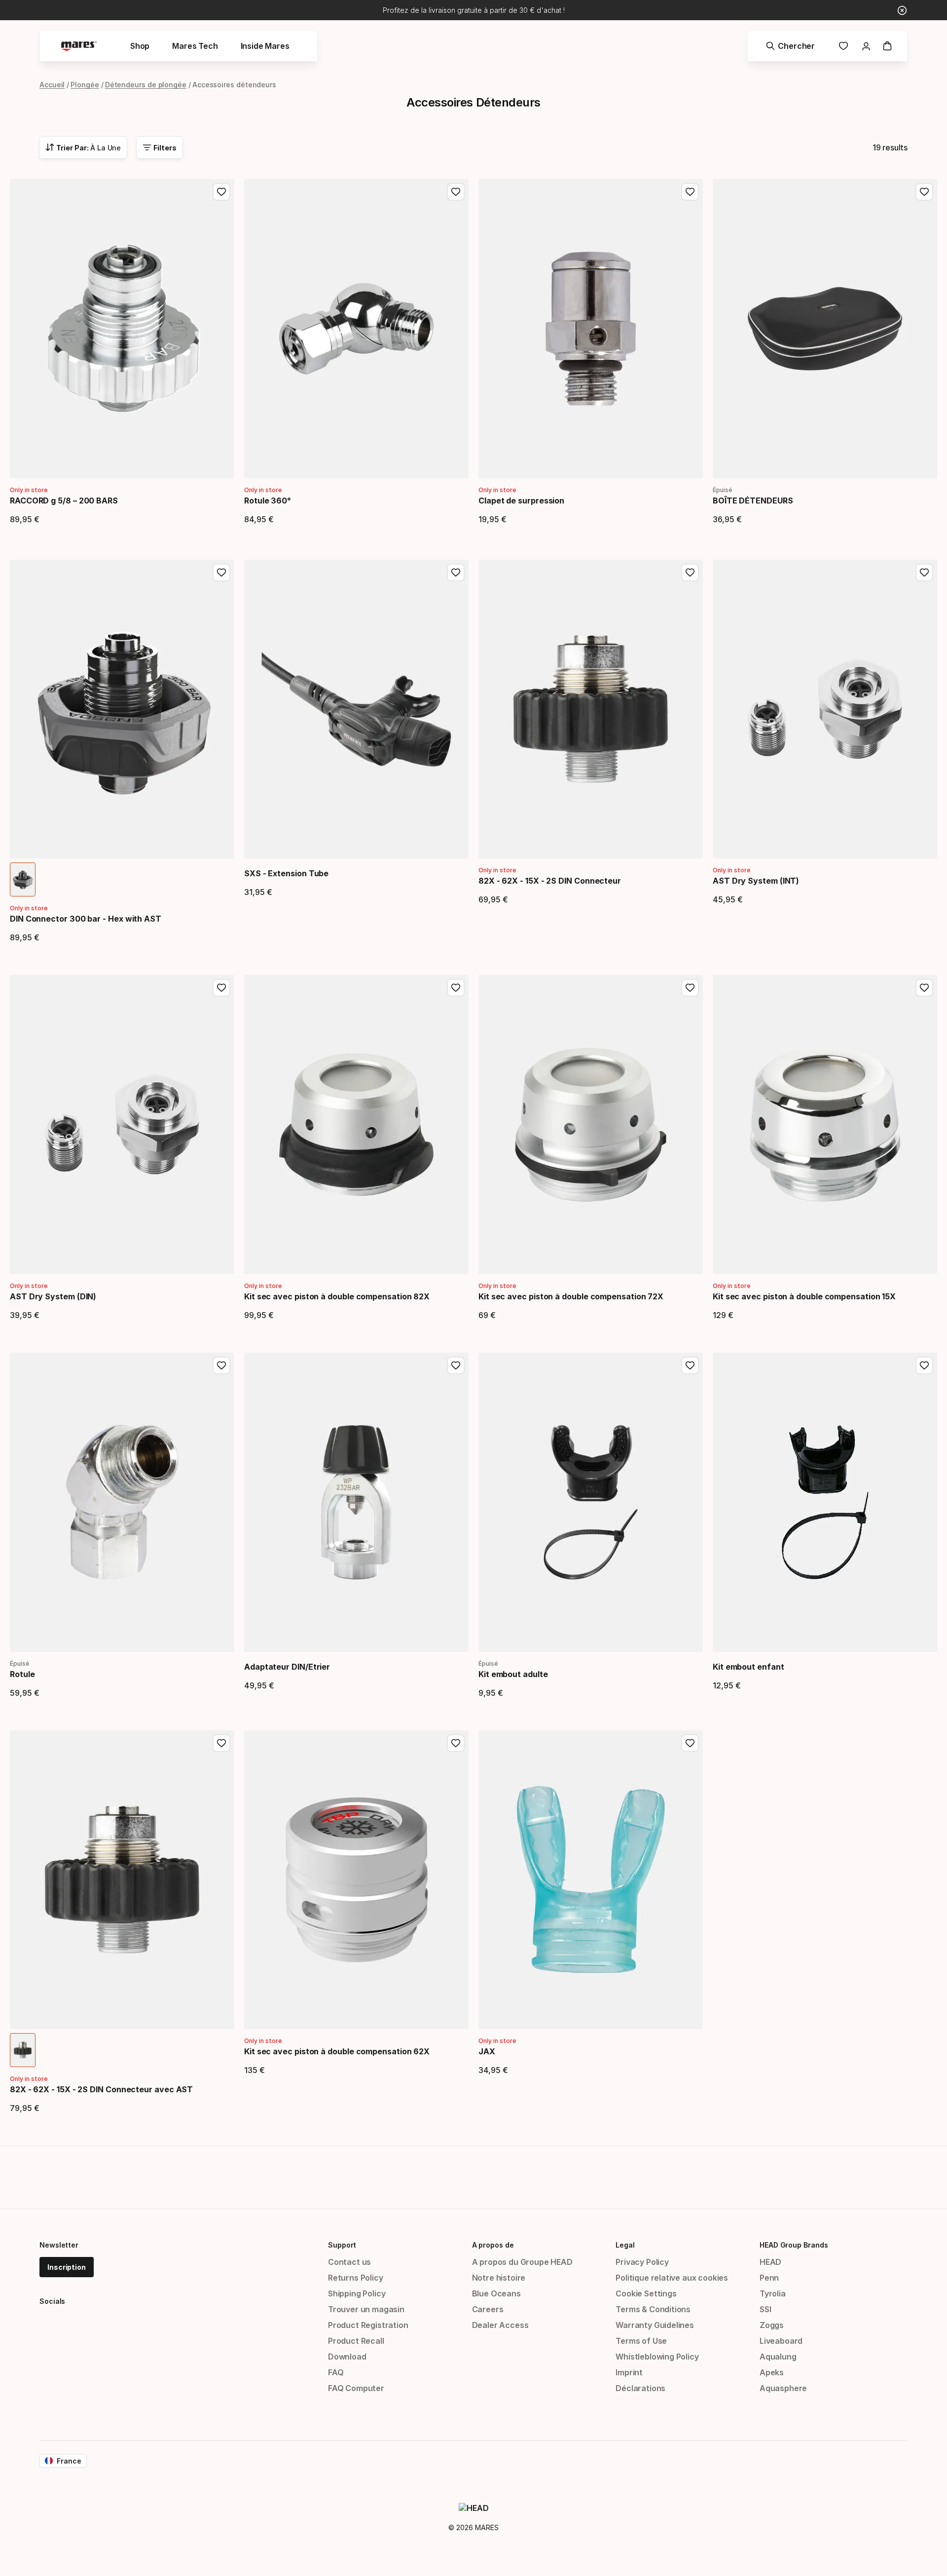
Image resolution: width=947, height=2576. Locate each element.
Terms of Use (641, 2341)
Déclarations (640, 2388)
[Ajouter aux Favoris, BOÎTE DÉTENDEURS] (924, 192)
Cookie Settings (646, 2293)
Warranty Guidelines (655, 2325)
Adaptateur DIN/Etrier (287, 1667)
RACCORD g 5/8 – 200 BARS (64, 501)
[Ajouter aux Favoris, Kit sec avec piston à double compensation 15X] (924, 988)
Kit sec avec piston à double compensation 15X (804, 1296)
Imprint (629, 2372)
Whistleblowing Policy (657, 2357)
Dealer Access (500, 2325)
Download (347, 2357)
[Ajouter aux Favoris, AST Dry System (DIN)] (221, 988)
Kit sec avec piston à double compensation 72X (571, 1296)
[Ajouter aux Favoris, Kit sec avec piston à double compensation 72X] (690, 988)
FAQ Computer (356, 2388)
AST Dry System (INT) (756, 881)
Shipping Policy (357, 2293)
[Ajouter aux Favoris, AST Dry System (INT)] (924, 572)
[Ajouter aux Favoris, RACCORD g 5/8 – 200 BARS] (221, 192)
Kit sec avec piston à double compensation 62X (337, 2051)
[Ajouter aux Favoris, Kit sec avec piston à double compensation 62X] (456, 1743)
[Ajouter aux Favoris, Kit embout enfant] (924, 1365)
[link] (843, 46)
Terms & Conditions (653, 2309)
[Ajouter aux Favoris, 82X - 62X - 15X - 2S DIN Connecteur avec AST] (221, 1743)
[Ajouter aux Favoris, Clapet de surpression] (690, 192)
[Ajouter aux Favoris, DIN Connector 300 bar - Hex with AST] (221, 572)
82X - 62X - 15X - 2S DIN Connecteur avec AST (101, 2089)
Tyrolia (773, 2293)
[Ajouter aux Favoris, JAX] (690, 1743)
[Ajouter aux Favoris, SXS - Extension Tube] (456, 572)
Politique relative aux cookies (672, 2278)
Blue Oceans (496, 2293)
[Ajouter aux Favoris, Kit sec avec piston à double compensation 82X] (456, 988)
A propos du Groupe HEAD (522, 2262)
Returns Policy (356, 2278)
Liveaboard (781, 2341)
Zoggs (772, 2325)
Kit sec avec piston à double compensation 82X (337, 1296)
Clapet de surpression (521, 501)
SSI (765, 2309)
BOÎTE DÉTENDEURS (753, 501)
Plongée (85, 85)
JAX (487, 2051)
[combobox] (83, 147)
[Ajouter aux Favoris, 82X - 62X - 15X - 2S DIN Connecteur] (690, 572)
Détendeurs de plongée (146, 85)
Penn (769, 2278)
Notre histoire (499, 2278)
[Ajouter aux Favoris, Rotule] (221, 1365)
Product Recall (356, 2341)
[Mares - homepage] (79, 46)
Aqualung (778, 2357)
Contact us (349, 2262)
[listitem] (23, 879)
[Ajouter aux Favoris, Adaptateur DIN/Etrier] (456, 1365)
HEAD (770, 2262)
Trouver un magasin (366, 2309)
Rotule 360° (268, 501)
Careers (488, 2309)
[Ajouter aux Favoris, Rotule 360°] (456, 192)
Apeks (772, 2372)
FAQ (336, 2372)
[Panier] (887, 46)
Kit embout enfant (748, 1667)
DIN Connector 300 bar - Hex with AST (86, 919)
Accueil (52, 85)
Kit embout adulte (513, 1674)
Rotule (22, 1674)
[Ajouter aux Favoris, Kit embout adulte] (690, 1365)
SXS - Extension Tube (286, 873)
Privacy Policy (642, 2262)
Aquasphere (783, 2388)
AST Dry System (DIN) (53, 1296)
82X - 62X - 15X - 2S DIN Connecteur (550, 881)
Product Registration (368, 2325)
